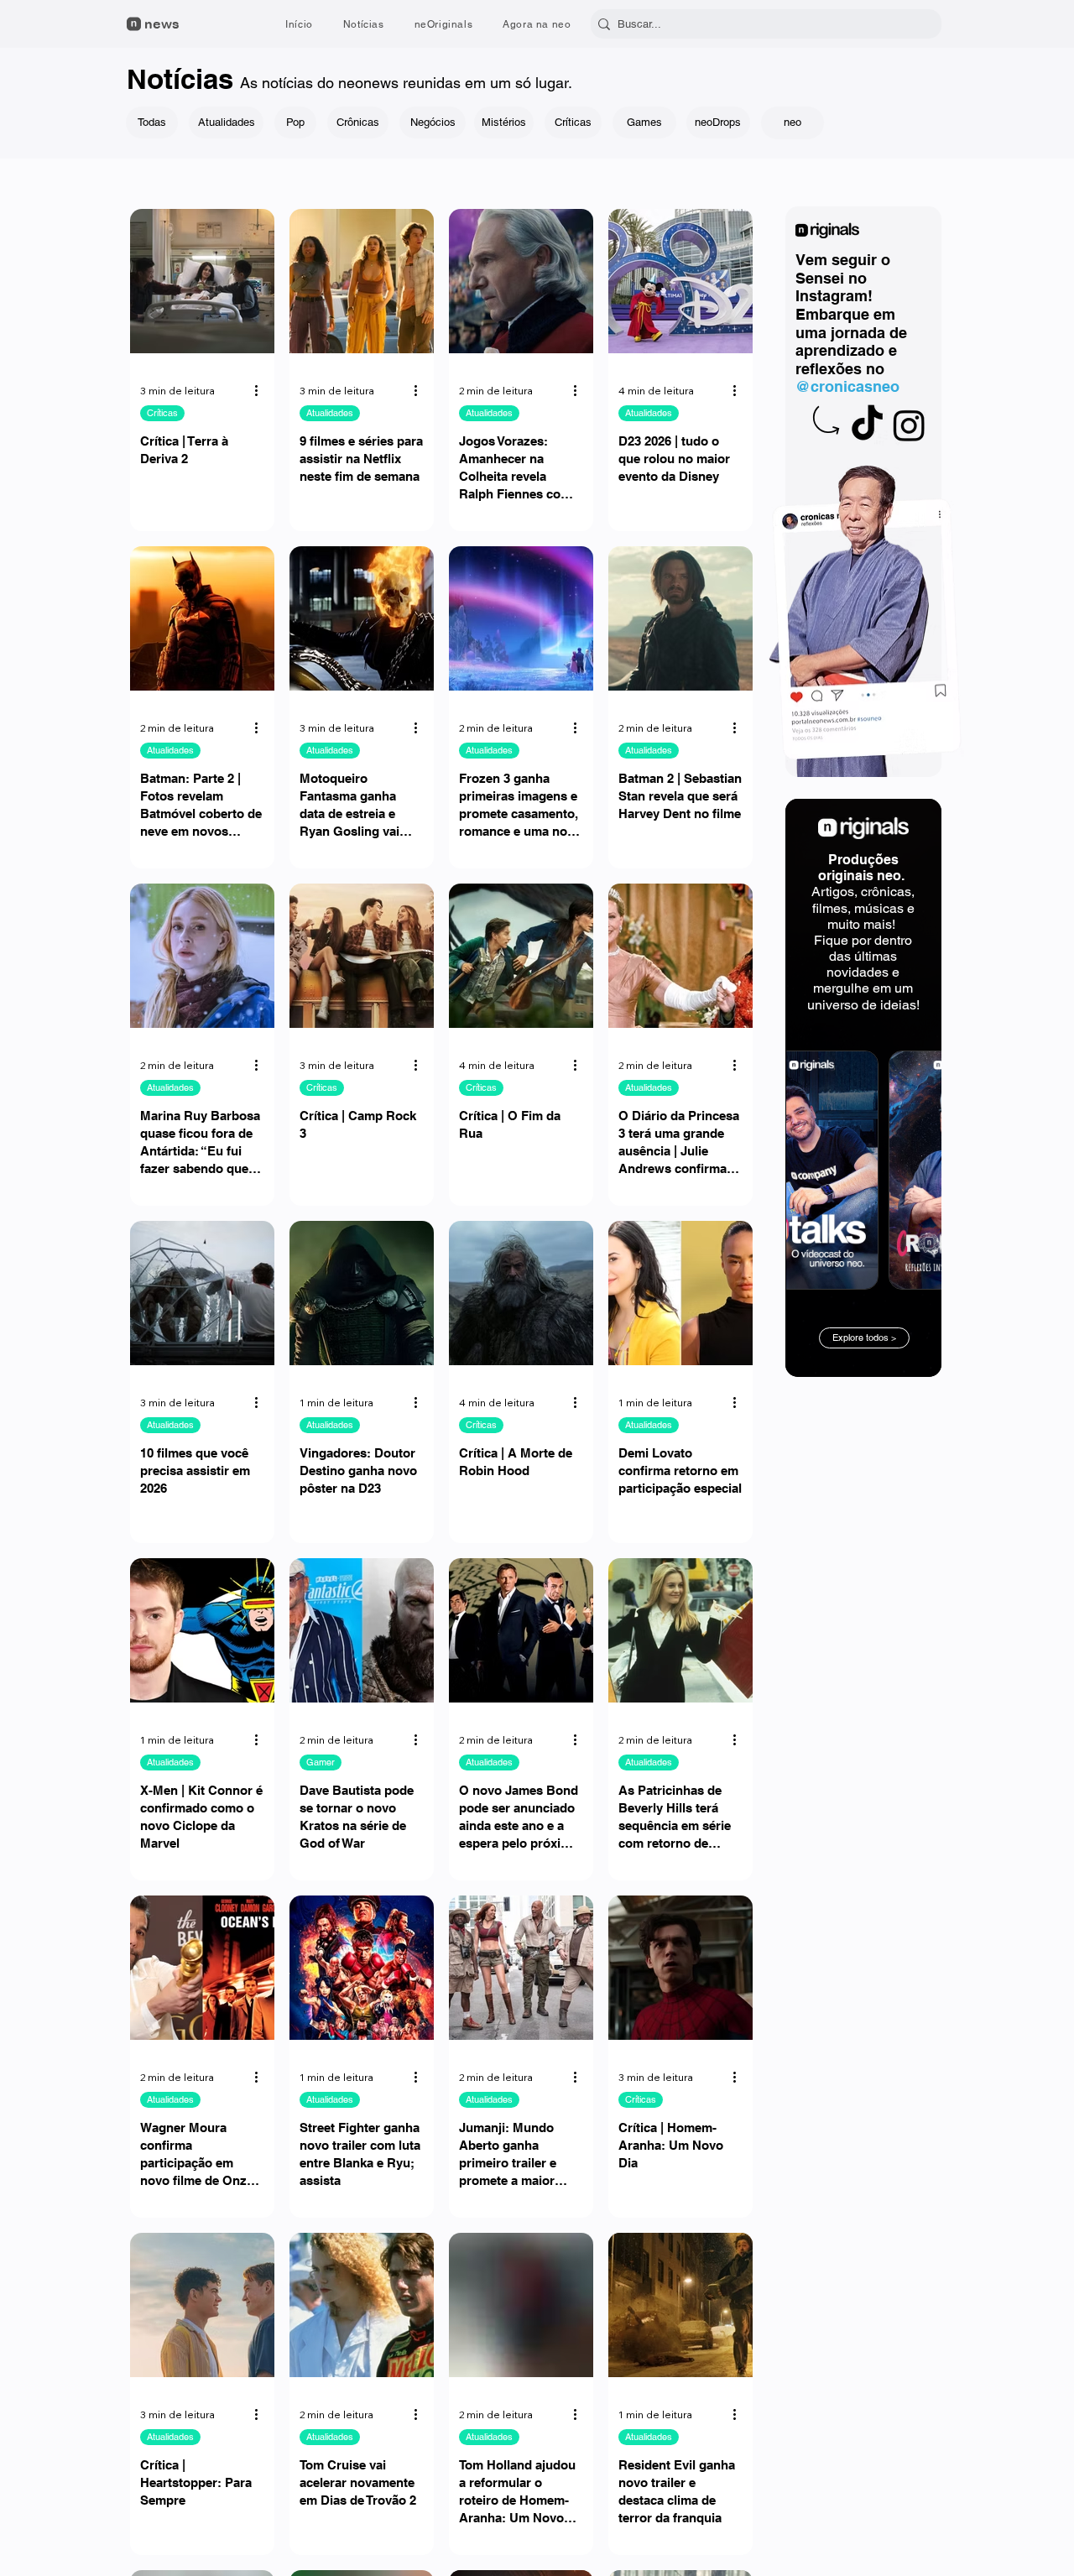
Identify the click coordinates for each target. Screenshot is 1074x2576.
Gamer (321, 1762)
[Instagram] (909, 425)
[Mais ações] (262, 391)
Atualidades (330, 413)
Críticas (162, 413)
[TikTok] (867, 425)
